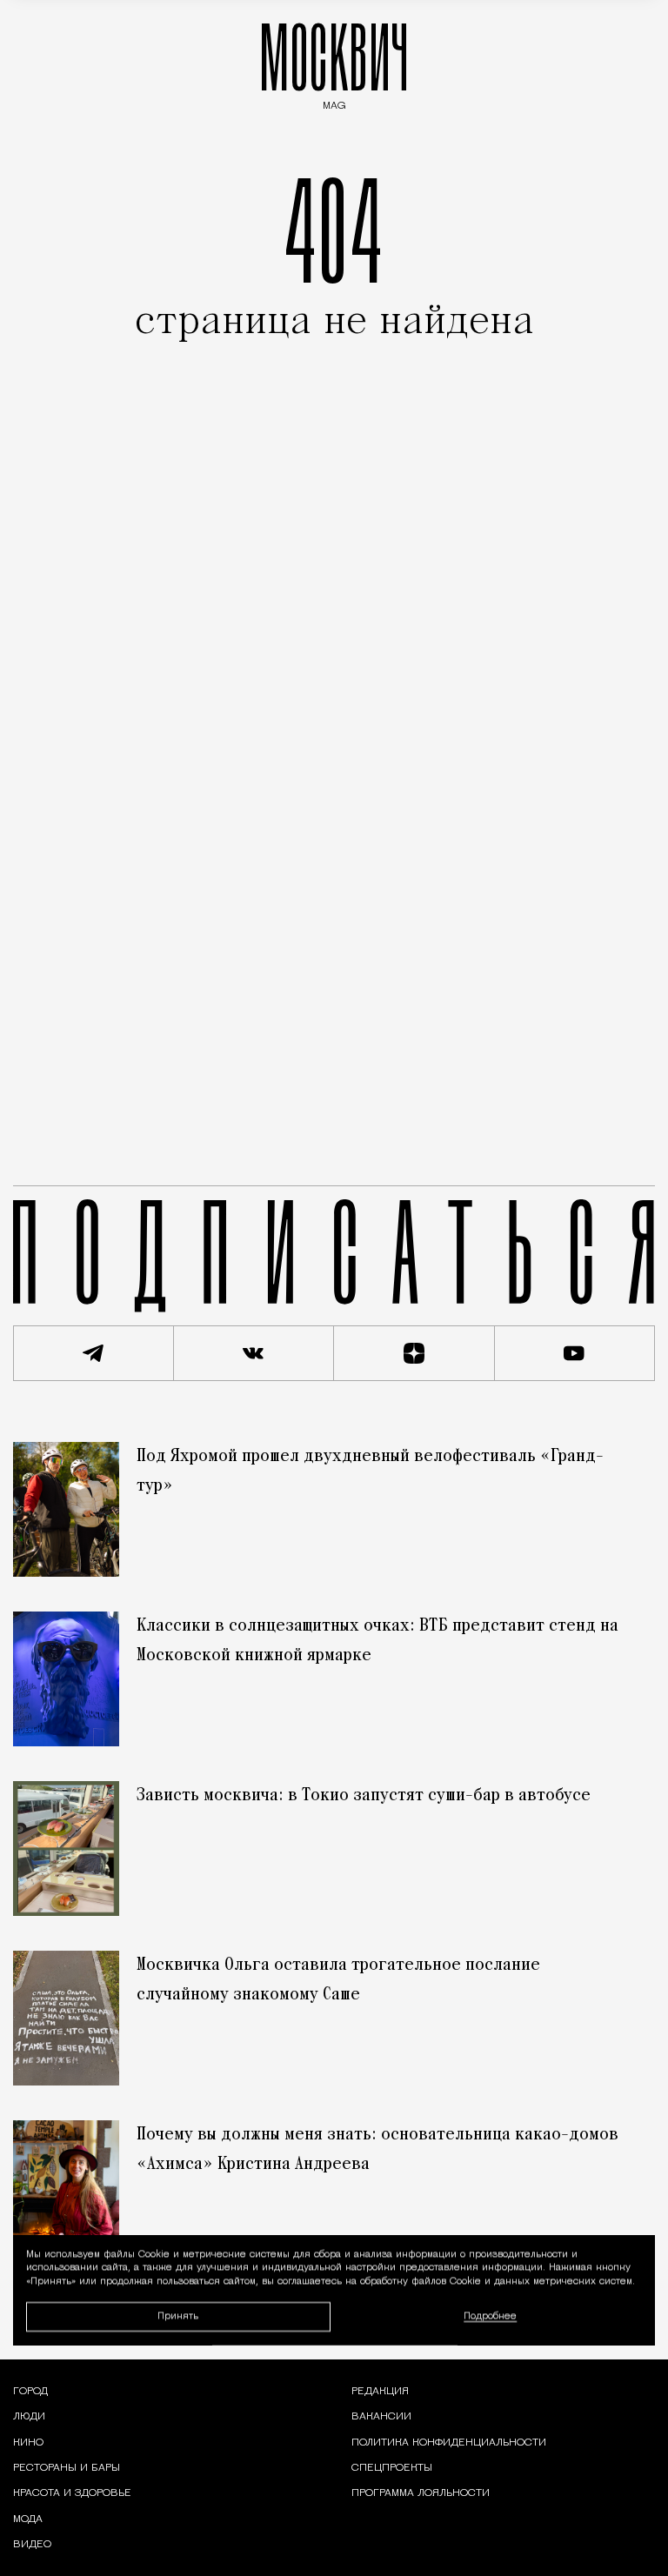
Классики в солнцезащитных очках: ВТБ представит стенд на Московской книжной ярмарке (377, 1641)
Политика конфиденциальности (449, 2443)
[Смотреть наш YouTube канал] (575, 1353)
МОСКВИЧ (334, 62)
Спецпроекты (392, 2468)
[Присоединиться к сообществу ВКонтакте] (254, 1353)
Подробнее (490, 2316)
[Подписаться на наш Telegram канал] (94, 1353)
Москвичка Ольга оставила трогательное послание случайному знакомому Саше (338, 1980)
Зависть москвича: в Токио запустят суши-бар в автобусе (364, 1796)
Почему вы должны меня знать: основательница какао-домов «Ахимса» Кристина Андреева (377, 2150)
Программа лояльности (421, 2493)
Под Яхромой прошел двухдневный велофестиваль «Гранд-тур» (370, 1472)
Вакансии (381, 2417)
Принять (178, 2316)
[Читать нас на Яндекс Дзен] (414, 1353)
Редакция (380, 2392)
